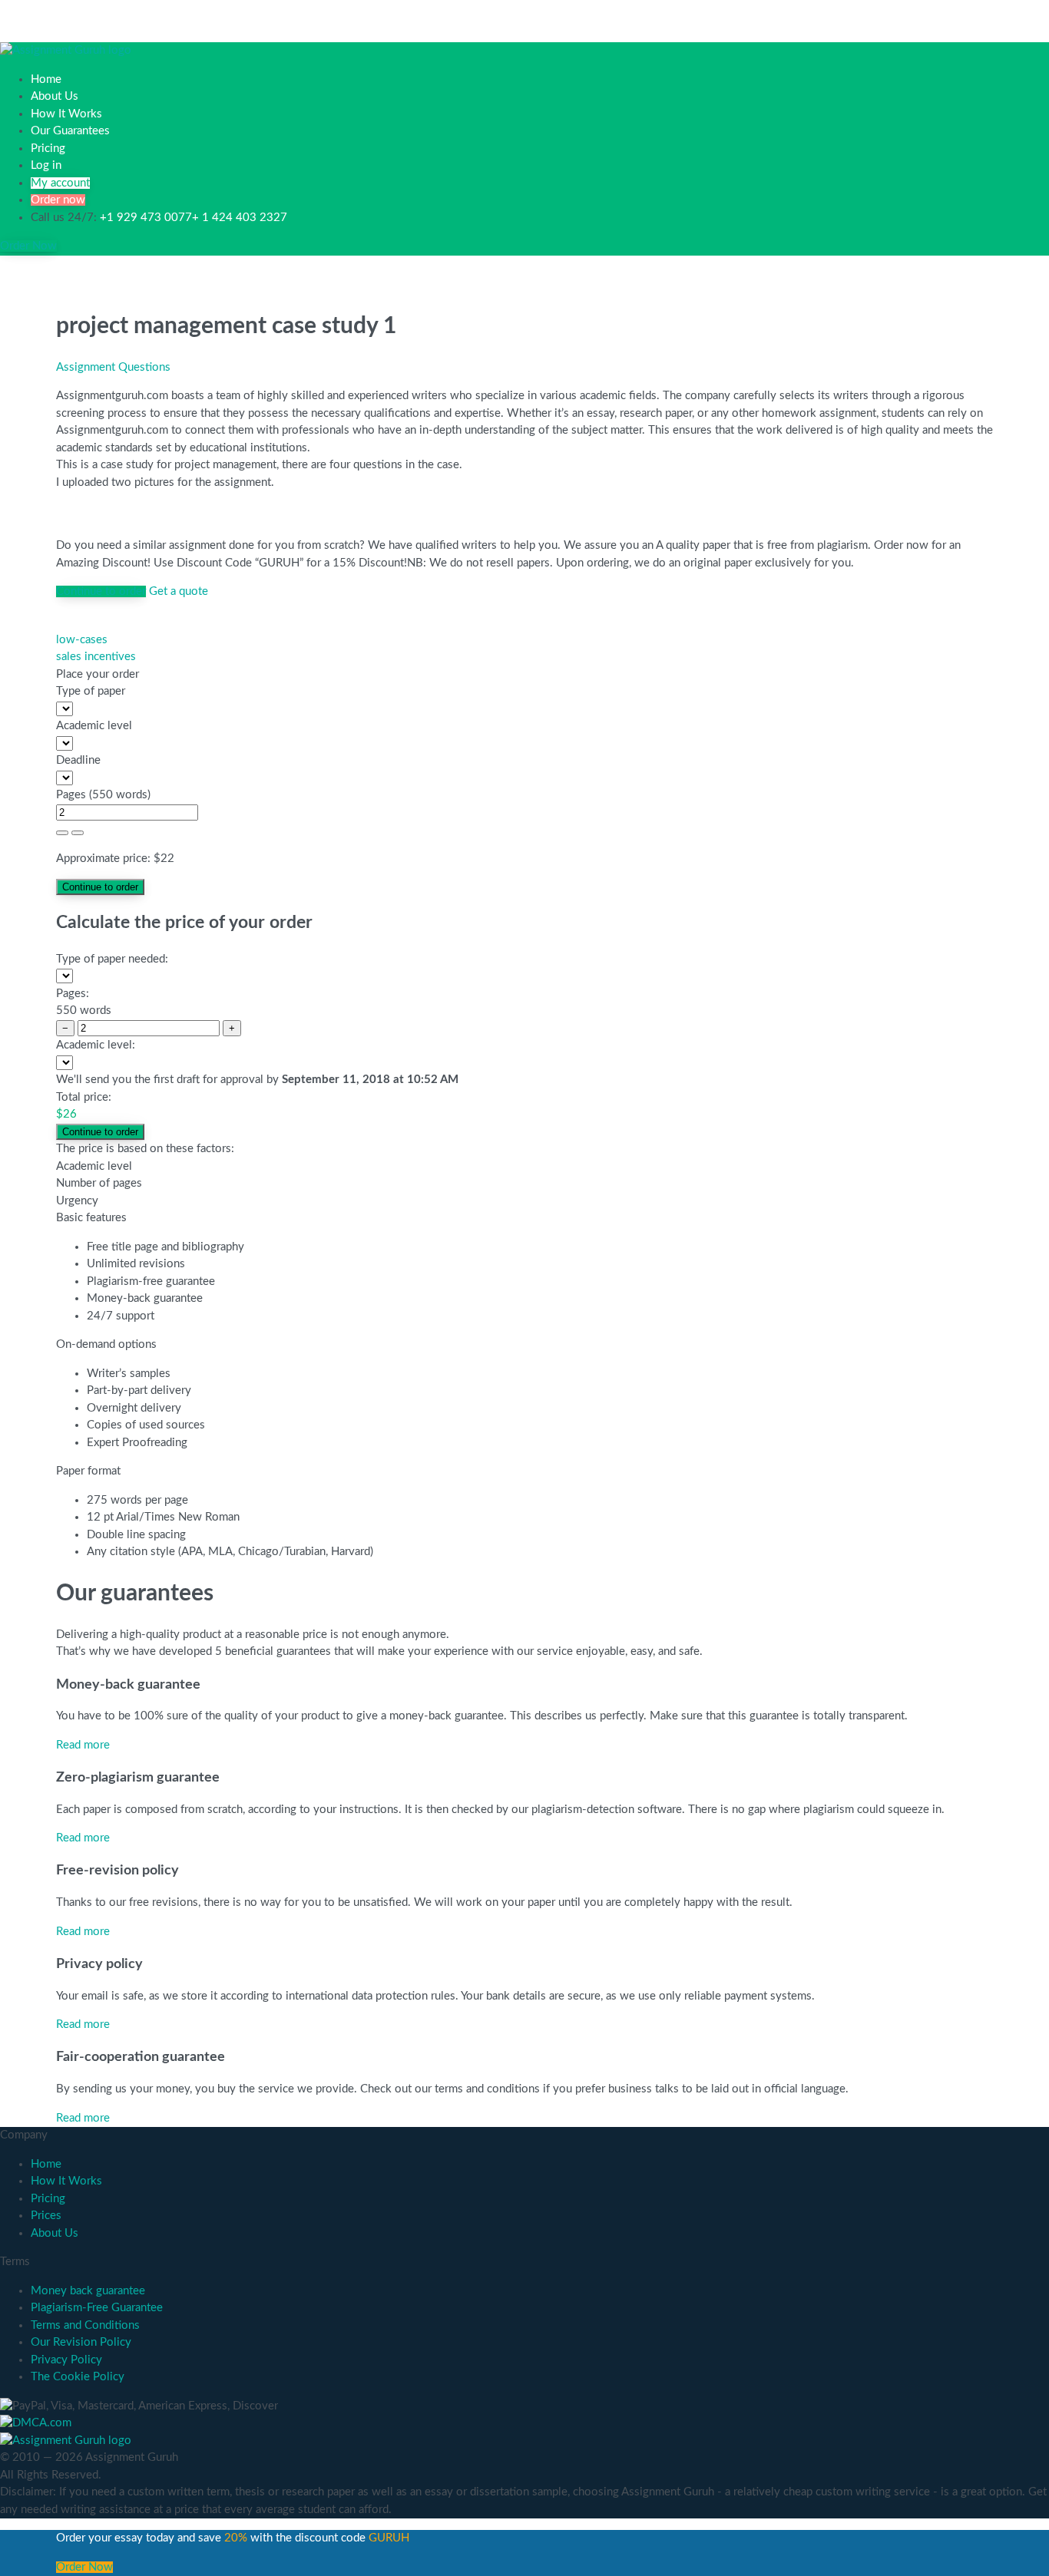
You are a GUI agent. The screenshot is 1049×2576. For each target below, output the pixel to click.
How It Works (66, 114)
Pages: (73, 994)
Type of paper (91, 691)
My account (60, 183)
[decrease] (78, 833)
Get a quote (179, 591)
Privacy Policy (66, 2360)
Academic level (94, 726)
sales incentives (96, 657)
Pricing (48, 149)
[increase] (62, 833)
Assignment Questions (113, 367)
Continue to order (101, 591)
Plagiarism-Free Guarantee (97, 2308)
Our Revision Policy (81, 2342)
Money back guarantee (88, 2291)
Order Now (28, 246)
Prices (46, 2216)
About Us (55, 96)
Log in (46, 165)
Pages (71, 795)
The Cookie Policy (78, 2377)
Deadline (78, 760)
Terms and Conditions (85, 2325)
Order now (58, 200)
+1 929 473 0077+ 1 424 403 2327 (194, 218)
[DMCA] (36, 2423)
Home (46, 79)
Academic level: (96, 1045)
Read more (83, 1745)
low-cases (82, 640)
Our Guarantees (70, 131)
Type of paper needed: (112, 959)
